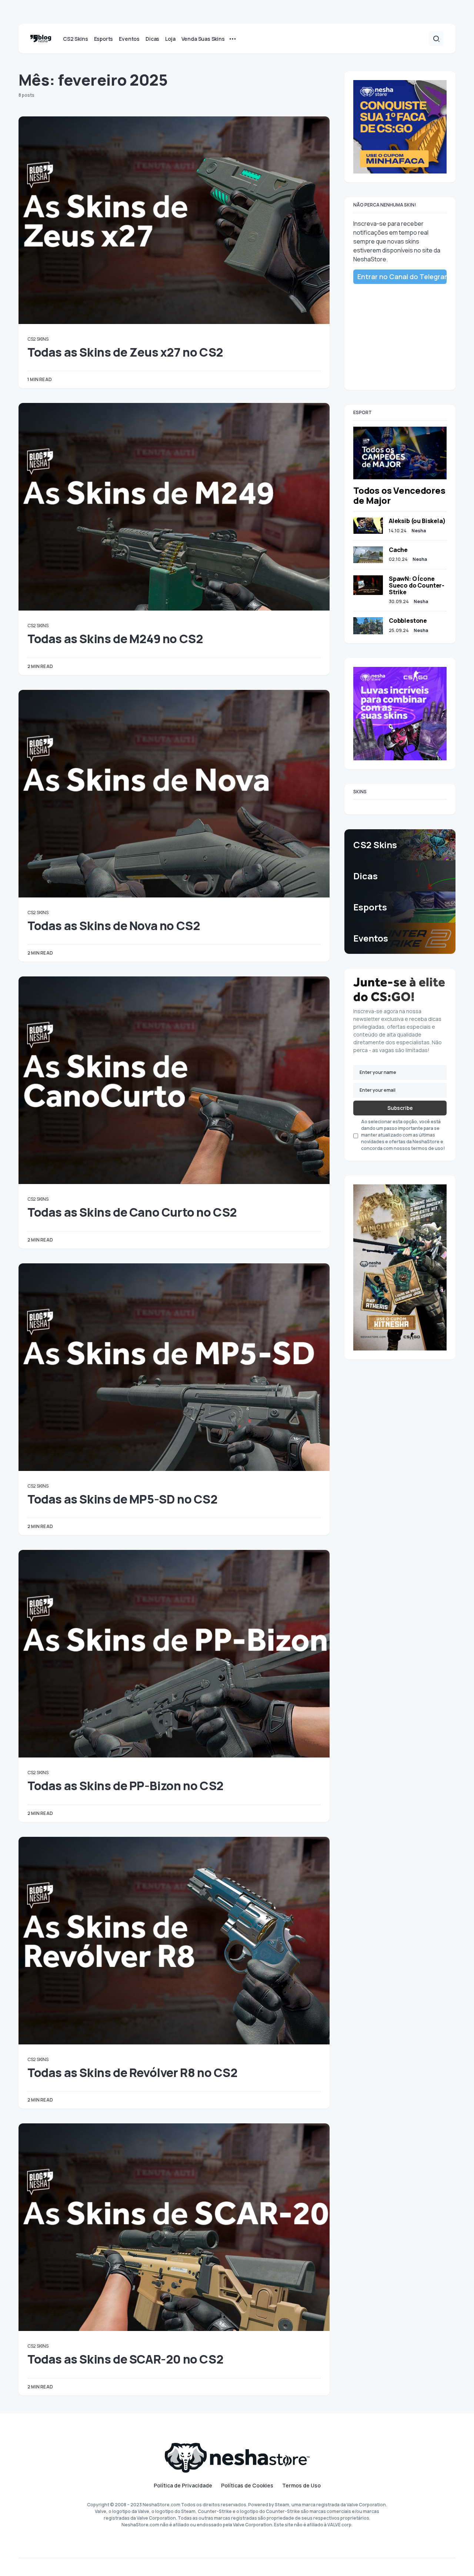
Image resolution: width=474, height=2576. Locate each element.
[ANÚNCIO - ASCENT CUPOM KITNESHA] (400, 1267)
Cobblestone (408, 621)
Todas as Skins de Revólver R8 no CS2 (133, 2073)
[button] (436, 39)
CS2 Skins (38, 339)
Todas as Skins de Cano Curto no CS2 (132, 1212)
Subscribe (400, 1108)
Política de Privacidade (183, 2486)
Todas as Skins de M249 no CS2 (115, 639)
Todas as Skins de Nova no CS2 (114, 926)
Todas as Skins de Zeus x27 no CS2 (125, 352)
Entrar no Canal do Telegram (402, 277)
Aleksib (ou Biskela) (417, 521)
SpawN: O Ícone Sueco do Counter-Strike (417, 585)
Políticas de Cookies (247, 2486)
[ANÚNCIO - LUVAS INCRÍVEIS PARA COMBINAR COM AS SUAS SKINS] (400, 713)
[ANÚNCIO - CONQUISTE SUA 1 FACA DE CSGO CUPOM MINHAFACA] (400, 126)
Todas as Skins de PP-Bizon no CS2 (126, 1786)
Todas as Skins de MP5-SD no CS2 (123, 1499)
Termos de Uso (301, 2486)
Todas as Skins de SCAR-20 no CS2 (125, 2359)
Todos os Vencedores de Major (399, 495)
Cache (398, 550)
